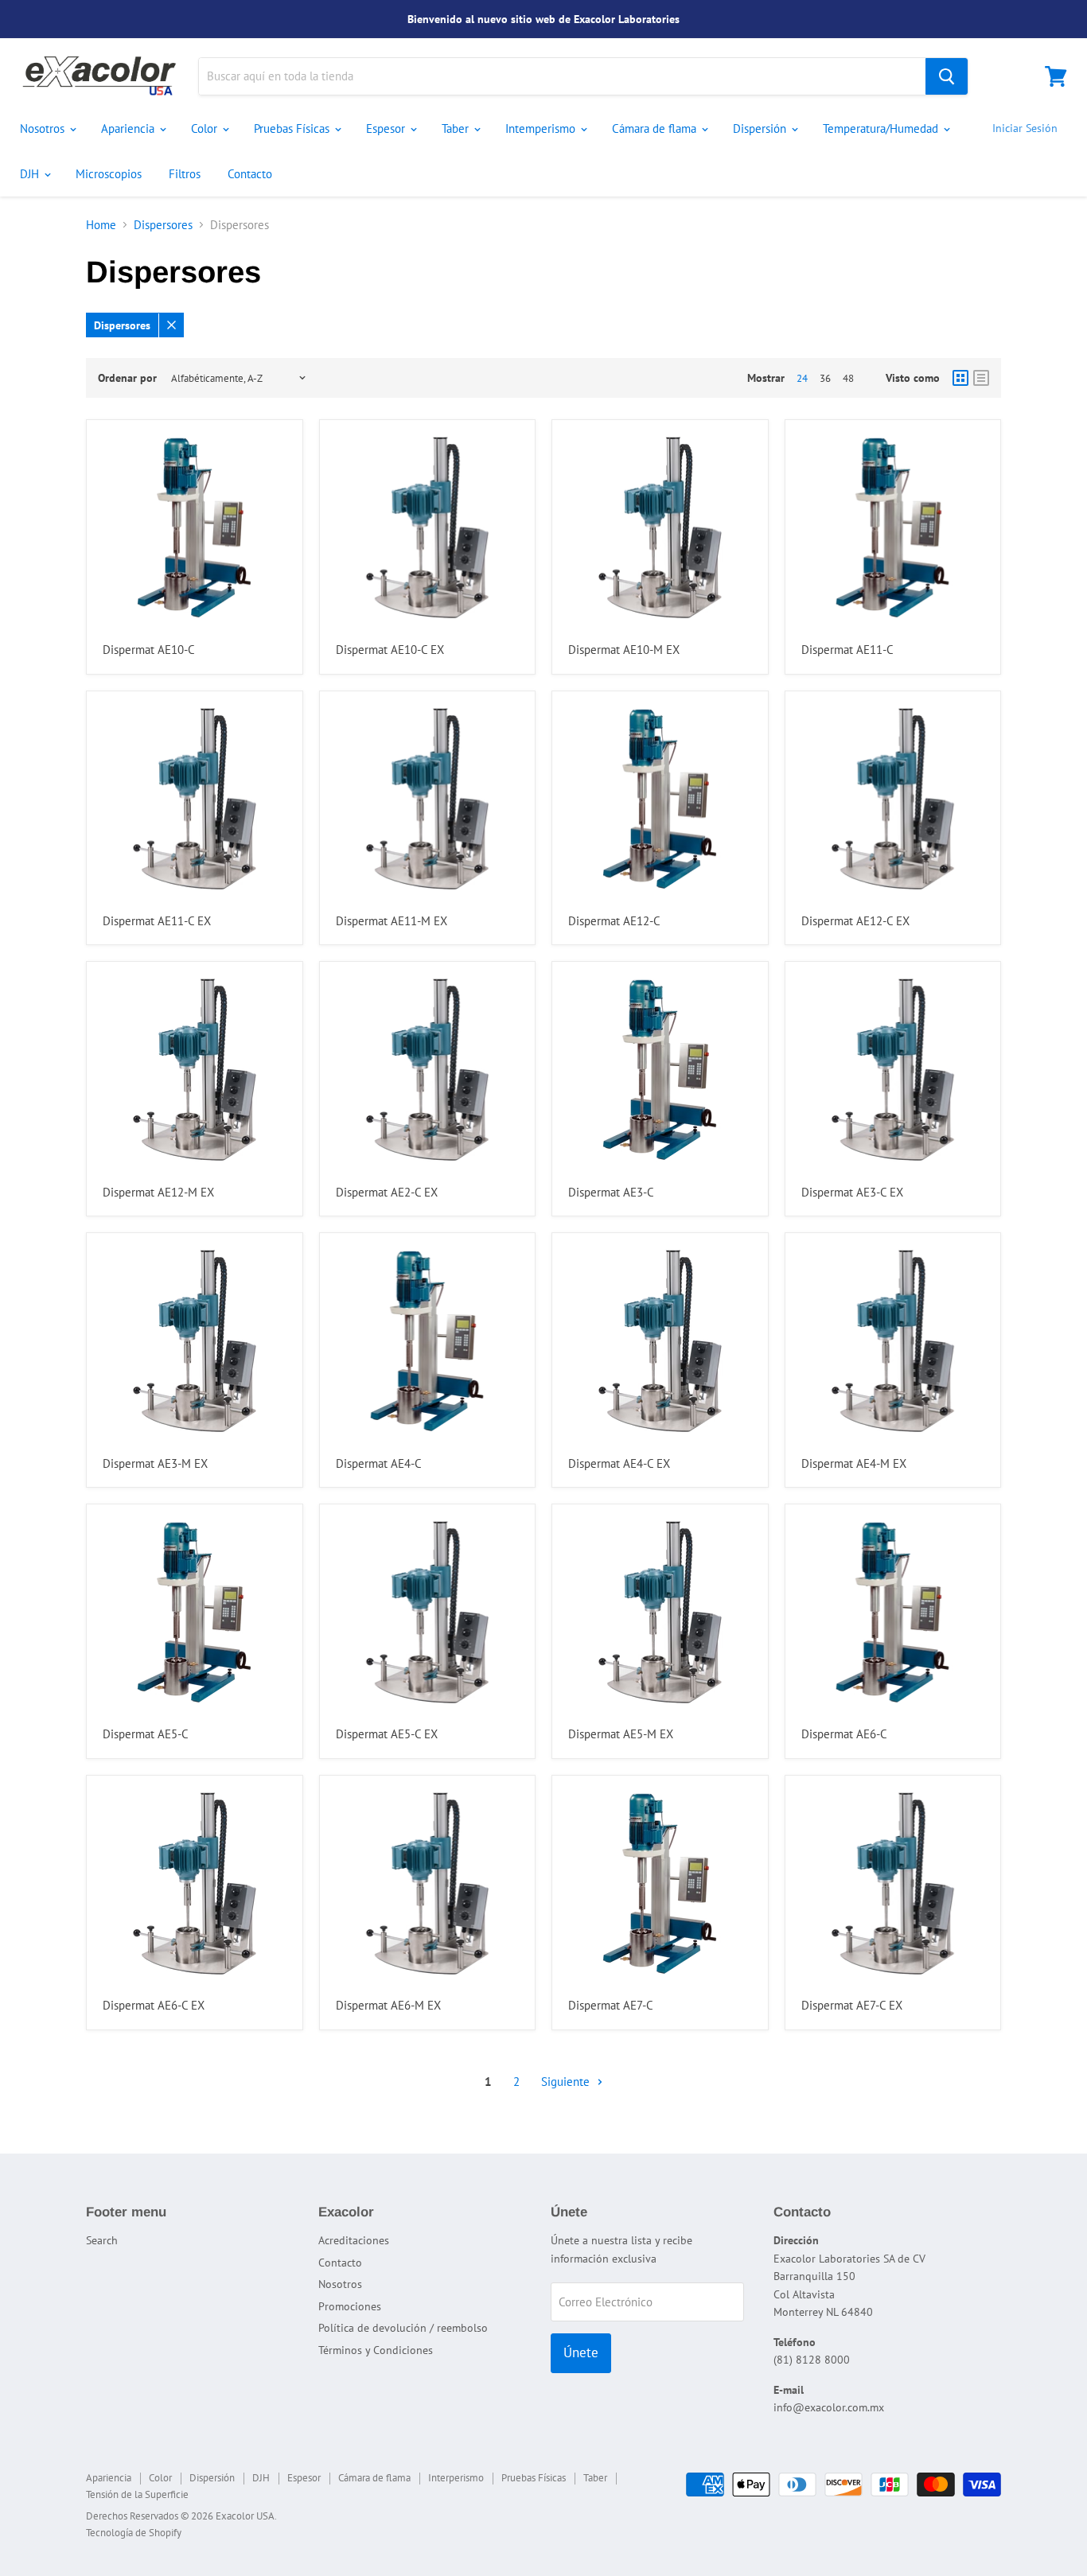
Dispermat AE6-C (844, 1734)
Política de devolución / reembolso (403, 2328)
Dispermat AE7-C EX (852, 2005)
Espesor (387, 128)
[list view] (981, 378)
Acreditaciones (354, 2240)
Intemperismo (542, 128)
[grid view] (960, 378)
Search (102, 2240)
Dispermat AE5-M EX (621, 1734)
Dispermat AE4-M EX (854, 1463)
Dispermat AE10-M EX (624, 650)
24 (802, 378)
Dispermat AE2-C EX (387, 1192)
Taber (457, 128)
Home (101, 225)
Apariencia (129, 128)
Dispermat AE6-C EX (154, 2005)
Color (206, 128)
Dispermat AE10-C (149, 650)
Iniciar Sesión (1025, 128)
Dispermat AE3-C (611, 1192)
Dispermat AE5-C (146, 1734)
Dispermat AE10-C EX (390, 650)
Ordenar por (127, 378)
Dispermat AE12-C (614, 921)
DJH (31, 174)
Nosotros (44, 128)
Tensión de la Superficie (137, 2494)
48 (848, 378)
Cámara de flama (656, 128)
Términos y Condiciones (376, 2350)
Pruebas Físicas (293, 128)
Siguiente (567, 2082)
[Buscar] (947, 76)
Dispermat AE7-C (611, 2005)
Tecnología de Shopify (134, 2533)
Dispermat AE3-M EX (155, 1463)
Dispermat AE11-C (847, 650)
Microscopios (109, 174)
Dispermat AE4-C (379, 1463)
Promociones (350, 2306)
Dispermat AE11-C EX (157, 921)
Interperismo (456, 2478)
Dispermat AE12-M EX (158, 1192)
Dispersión (761, 128)
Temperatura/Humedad (882, 128)
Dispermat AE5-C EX (387, 1734)
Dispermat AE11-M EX (392, 921)
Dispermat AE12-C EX (855, 921)
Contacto (250, 174)
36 (825, 378)
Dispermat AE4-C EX (619, 1463)
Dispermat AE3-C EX (852, 1192)
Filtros (185, 174)
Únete (581, 2352)
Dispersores (163, 225)
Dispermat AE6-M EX (388, 2005)
